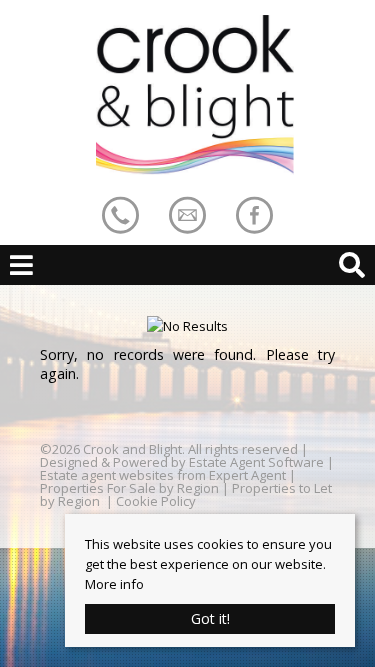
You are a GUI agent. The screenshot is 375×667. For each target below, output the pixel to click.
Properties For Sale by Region (129, 488)
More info (114, 584)
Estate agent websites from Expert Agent (163, 475)
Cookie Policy (156, 501)
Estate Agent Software (256, 462)
